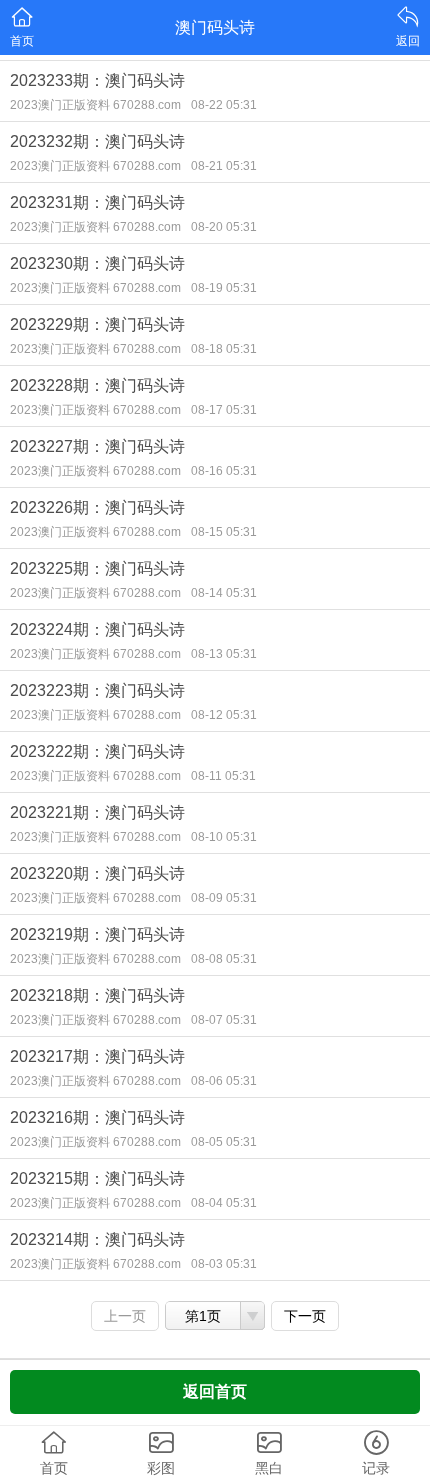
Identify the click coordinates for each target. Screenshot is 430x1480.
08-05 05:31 (224, 1142)
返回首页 (215, 1391)
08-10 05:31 (224, 837)
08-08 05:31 (224, 959)
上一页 (125, 1316)
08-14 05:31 (224, 593)
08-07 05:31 (224, 1020)
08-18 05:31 (224, 349)
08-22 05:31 (224, 105)
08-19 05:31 (224, 288)
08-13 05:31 (224, 654)
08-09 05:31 (224, 898)
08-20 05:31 (224, 227)
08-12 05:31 (224, 715)
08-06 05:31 (224, 1081)
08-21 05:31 (224, 166)
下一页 (305, 1316)
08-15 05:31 (224, 532)
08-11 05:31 (223, 776)
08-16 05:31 (224, 471)
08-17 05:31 (224, 410)
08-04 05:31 (224, 1203)
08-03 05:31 (224, 1264)
